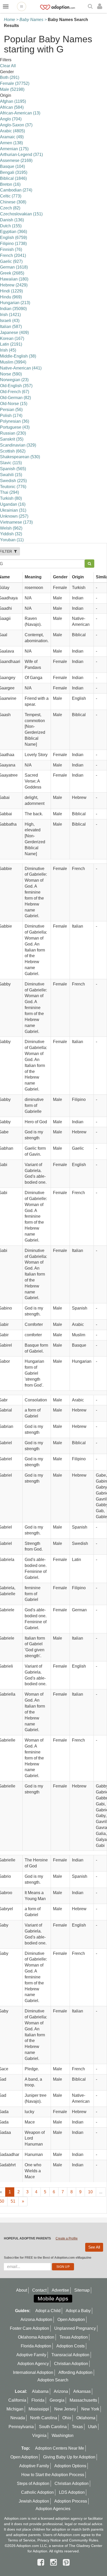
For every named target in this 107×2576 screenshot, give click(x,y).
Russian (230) (13, 433)
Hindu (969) (11, 297)
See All (94, 2247)
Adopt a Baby (78, 2311)
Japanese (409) (14, 333)
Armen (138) (11, 143)
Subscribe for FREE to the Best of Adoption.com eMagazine (48, 2258)
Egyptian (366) (14, 232)
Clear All (8, 66)
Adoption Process (71, 2501)
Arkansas (82, 2391)
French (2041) (13, 255)
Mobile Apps (53, 2298)
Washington (63, 2435)
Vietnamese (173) (16, 522)
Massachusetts (83, 2400)
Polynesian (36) (15, 421)
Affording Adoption (75, 2372)
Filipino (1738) (13, 244)
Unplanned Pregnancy (75, 2328)
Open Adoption (71, 2320)
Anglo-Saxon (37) (16, 125)
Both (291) (10, 77)
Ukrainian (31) (13, 510)
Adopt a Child (48, 2311)
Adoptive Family (31, 2355)
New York (90, 2409)
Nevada (18, 2418)
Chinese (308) (13, 202)
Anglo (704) (11, 119)
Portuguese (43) (15, 427)
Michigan (15, 2409)
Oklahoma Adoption (36, 2337)
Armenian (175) (14, 149)
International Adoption (33, 2372)
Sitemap (82, 2290)
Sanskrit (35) (12, 439)
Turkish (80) (11, 498)
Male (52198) (12, 89)
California (17, 2400)
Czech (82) (10, 208)
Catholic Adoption (37, 2492)
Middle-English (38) (18, 356)
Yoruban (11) (12, 540)
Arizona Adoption (36, 2320)
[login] (101, 6)
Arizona (61, 2391)
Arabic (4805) (12, 131)
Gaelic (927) (11, 261)
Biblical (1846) (13, 178)
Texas (77, 2427)
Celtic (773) (11, 196)
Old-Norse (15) (14, 404)
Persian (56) (11, 410)
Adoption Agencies (53, 2509)
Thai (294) (9, 492)
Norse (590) (11, 374)
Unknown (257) (14, 516)
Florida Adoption (36, 2346)
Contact (39, 2290)
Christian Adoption (71, 2364)
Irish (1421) (10, 315)
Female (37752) (15, 83)
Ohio (67, 2418)
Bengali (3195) (14, 172)
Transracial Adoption (70, 2355)
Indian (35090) (13, 309)
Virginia (39, 2435)
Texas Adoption (74, 2337)
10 (90, 2192)
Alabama (40, 2391)
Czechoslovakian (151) (21, 214)
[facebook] (42, 2562)
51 (13, 2201)
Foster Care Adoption (29, 2328)
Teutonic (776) (13, 487)
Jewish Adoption (34, 2501)
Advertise (60, 2290)
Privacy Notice (49, 2540)
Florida (38, 2400)
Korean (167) (12, 338)
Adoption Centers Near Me (60, 2448)
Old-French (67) (15, 392)
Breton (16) (10, 184)
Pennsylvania (21, 2427)
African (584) (12, 107)
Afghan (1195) (13, 101)
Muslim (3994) (13, 362)
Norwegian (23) (14, 380)
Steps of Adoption (33, 2483)
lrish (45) (8, 350)
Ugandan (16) (13, 504)
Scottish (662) (13, 451)
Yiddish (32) (11, 534)
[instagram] (55, 2562)
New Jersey (65, 2409)
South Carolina (53, 2427)
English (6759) (14, 238)
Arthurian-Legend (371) (21, 155)
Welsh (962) (11, 528)
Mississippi (39, 2409)
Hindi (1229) (11, 291)
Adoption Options (70, 2466)
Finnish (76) (11, 249)
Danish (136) (12, 220)
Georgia (57, 2400)
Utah (92, 2427)
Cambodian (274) (16, 190)
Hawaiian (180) (14, 279)
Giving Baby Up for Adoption (69, 2457)
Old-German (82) (15, 398)
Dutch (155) (11, 226)
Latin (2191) (11, 344)
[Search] (91, 7)
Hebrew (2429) (14, 285)
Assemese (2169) (16, 160)
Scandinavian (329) (18, 445)
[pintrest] (66, 2562)
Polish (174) (11, 416)
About (22, 2290)
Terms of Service (22, 2540)
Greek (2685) (12, 273)
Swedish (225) (13, 481)
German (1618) (14, 267)
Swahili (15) (11, 475)
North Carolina (44, 2418)
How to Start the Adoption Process (53, 2475)
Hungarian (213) (15, 303)
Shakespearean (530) (20, 457)
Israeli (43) (10, 321)
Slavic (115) (11, 463)
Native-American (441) (21, 368)
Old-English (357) (16, 386)
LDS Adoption (72, 2492)
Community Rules (84, 2540)
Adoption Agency (33, 2364)
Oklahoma (86, 2418)
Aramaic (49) (12, 137)
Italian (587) (11, 327)
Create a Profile (67, 2238)
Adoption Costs (71, 2346)
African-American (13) (20, 113)
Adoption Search (53, 2380)
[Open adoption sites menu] (22, 6)
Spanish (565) (13, 469)
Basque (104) (12, 166)
